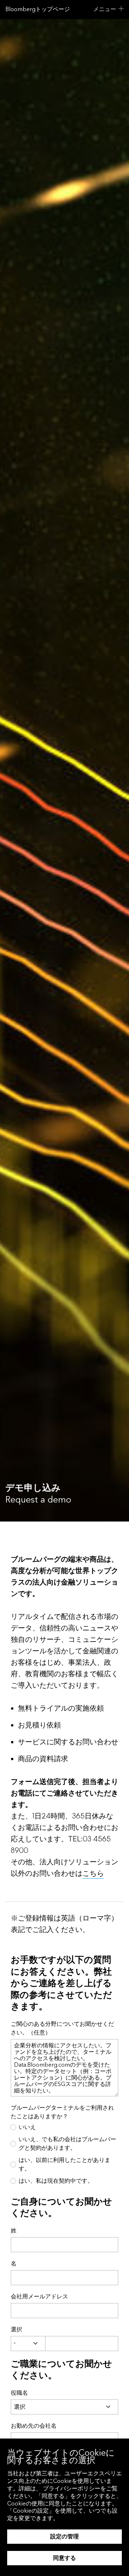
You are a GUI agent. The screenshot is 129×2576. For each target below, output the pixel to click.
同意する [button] (64, 2558)
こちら (93, 1874)
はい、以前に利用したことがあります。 (64, 2164)
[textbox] (82, 2344)
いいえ (27, 2127)
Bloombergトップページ (38, 9)
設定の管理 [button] (64, 2536)
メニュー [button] (105, 9)
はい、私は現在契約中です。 (56, 2181)
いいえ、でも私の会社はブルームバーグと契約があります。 (67, 2144)
